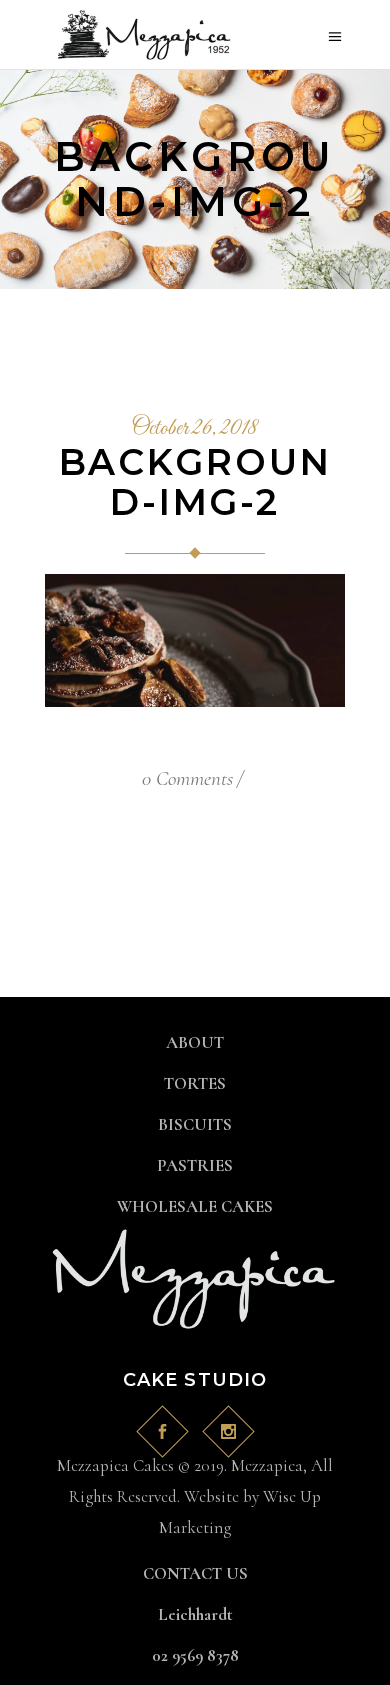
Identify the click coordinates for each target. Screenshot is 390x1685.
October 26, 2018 (195, 429)
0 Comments (187, 778)
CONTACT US (195, 1573)
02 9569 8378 (195, 1655)
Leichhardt (195, 1614)
